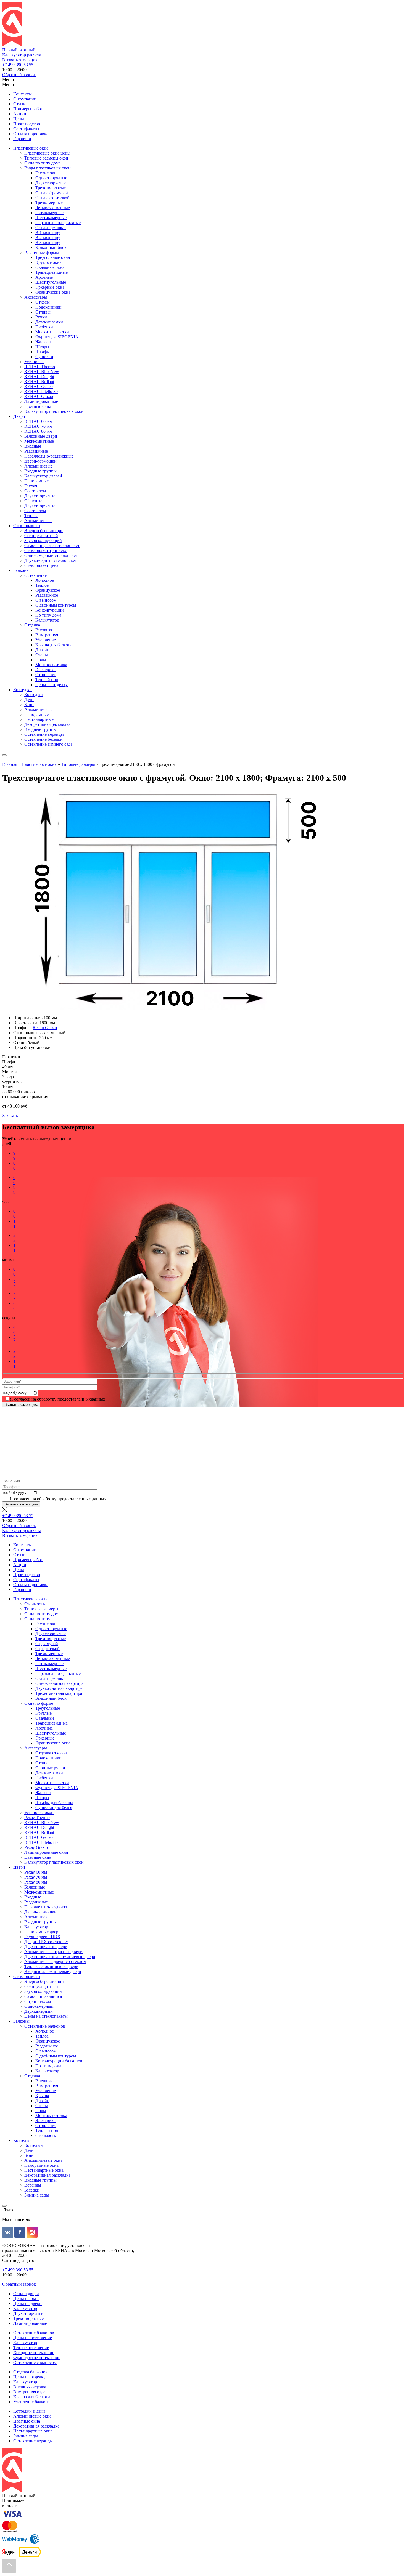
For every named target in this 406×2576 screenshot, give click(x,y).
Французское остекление (37, 2358)
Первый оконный (19, 50)
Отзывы (21, 104)
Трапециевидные (52, 272)
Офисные (33, 501)
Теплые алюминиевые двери (51, 1966)
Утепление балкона (31, 2402)
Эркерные (45, 1738)
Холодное (45, 580)
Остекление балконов (45, 2026)
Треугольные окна (53, 257)
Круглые (43, 1713)
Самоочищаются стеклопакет (52, 545)
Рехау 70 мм (36, 1877)
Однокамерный (39, 2006)
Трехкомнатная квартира (59, 1693)
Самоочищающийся (43, 1996)
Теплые (31, 516)
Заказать (10, 1115)
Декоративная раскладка (47, 724)
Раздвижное (47, 595)
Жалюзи (43, 342)
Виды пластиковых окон (48, 168)
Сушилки (44, 357)
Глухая (31, 486)
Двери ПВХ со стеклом (46, 1942)
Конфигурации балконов (59, 2061)
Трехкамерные (49, 203)
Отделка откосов (51, 1753)
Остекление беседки (43, 739)
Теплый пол (47, 680)
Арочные (44, 277)
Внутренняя (47, 635)
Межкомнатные (39, 441)
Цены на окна (26, 2299)
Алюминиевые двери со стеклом (55, 1962)
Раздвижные (36, 451)
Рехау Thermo (37, 1817)
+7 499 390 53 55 (18, 65)
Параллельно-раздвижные (49, 456)
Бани (29, 704)
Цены (19, 119)
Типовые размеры (78, 764)
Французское (48, 590)
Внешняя (44, 630)
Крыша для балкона (54, 645)
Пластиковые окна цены (47, 153)
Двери (19, 416)
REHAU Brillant (39, 382)
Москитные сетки (52, 332)
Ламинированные (41, 401)
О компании (25, 99)
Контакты (23, 94)
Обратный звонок (19, 75)
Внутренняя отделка (32, 2392)
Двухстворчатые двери (46, 1947)
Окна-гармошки (51, 228)
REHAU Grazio (39, 396)
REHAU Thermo (40, 367)
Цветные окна (38, 406)
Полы (41, 660)
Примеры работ (28, 109)
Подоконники (48, 307)
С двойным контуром (56, 605)
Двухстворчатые (51, 183)
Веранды (33, 2185)
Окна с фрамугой (52, 193)
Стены (42, 655)
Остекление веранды (44, 734)
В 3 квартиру (48, 242)
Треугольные (48, 1708)
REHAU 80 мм (38, 431)
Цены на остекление (33, 2338)
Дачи (29, 699)
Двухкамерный (39, 2011)
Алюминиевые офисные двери (53, 1952)
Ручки (41, 317)
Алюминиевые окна (43, 2160)
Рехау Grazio (36, 1847)
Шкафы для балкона (54, 1803)
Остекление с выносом (35, 2363)
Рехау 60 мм (36, 1872)
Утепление (46, 640)
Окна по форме (39, 1703)
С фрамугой (47, 1644)
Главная (10, 764)
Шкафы (43, 352)
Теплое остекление (31, 2348)
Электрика (45, 670)
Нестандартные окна (44, 2170)
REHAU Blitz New (42, 372)
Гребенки (44, 327)
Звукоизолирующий (43, 541)
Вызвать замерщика (21, 60)
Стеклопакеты (27, 526)
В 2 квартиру (48, 237)
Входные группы (40, 471)
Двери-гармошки (40, 461)
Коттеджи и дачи (29, 2411)
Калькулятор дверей (43, 476)
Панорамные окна (41, 2165)
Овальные (45, 1718)
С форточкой (48, 1649)
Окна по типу (37, 1619)
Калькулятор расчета (22, 55)
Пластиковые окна (31, 148)
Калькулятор (47, 620)
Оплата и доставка (31, 134)
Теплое (42, 585)
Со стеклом (35, 491)
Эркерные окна (50, 287)
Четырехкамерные (53, 208)
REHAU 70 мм (38, 426)
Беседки (32, 2190)
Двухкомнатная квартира (59, 1688)
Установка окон (39, 1813)
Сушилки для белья (54, 1808)
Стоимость (35, 1604)
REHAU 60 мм (38, 421)
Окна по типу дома (42, 163)
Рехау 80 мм (36, 1882)
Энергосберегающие (44, 531)
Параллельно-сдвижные (58, 223)
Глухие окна (47, 173)
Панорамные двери (43, 1932)
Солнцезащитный (41, 536)
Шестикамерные (51, 218)
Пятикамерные (49, 213)
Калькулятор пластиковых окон (54, 411)
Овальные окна (50, 267)
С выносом (46, 600)
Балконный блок (51, 247)
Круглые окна (48, 262)
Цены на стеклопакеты (46, 2016)
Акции (20, 114)
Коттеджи (23, 690)
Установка (34, 362)
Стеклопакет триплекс (46, 550)
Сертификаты (26, 129)
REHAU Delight (39, 377)
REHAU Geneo (39, 387)
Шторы (42, 347)
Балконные (35, 1887)
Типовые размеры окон (46, 158)
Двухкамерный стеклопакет (51, 560)
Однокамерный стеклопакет (51, 555)
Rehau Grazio (45, 1028)
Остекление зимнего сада (48, 744)
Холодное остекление (34, 2353)
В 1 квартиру (48, 233)
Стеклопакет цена (41, 565)
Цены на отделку (52, 685)
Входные (33, 446)
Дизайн (42, 650)
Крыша (42, 2096)
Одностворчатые (51, 178)
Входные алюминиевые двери (53, 1971)
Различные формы (42, 252)
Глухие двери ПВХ (42, 1937)
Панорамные (36, 481)
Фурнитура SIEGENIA (57, 337)
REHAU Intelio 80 (41, 391)
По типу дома (48, 615)
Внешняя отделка (30, 2387)
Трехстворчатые (51, 188)
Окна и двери (26, 2294)
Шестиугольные (51, 282)
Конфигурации (50, 610)
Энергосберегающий (44, 1981)
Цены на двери (27, 2303)
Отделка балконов (30, 2372)
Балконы (21, 570)
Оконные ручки (50, 1768)
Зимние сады (37, 2195)
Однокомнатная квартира (59, 1683)
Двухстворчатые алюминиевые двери (60, 1957)
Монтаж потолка (51, 665)
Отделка (32, 625)
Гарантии (22, 139)
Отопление (46, 675)
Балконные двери (41, 436)
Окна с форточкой (52, 198)
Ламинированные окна (46, 1852)
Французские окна (53, 292)
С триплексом (38, 2001)
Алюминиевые (38, 466)
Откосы (43, 302)
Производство (27, 124)
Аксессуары (36, 297)
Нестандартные (39, 719)
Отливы (43, 312)
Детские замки (49, 322)
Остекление (35, 575)
